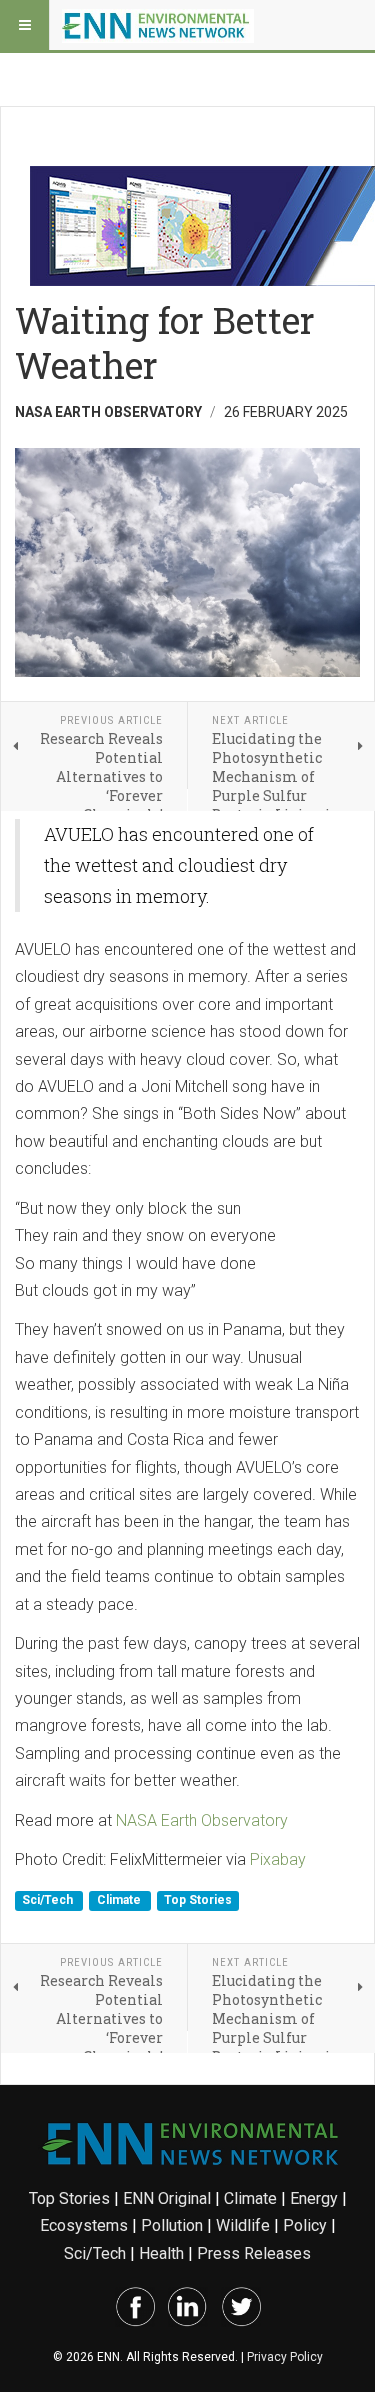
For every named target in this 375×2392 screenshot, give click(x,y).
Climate (120, 1900)
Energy (314, 2198)
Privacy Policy (285, 2357)
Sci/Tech (49, 1900)
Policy (305, 2225)
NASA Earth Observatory (202, 1820)
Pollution (172, 2225)
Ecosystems (84, 2225)
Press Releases (254, 2253)
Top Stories (198, 1900)
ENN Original (167, 2198)
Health (161, 2253)
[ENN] (158, 25)
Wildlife (243, 2225)
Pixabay (278, 1859)
